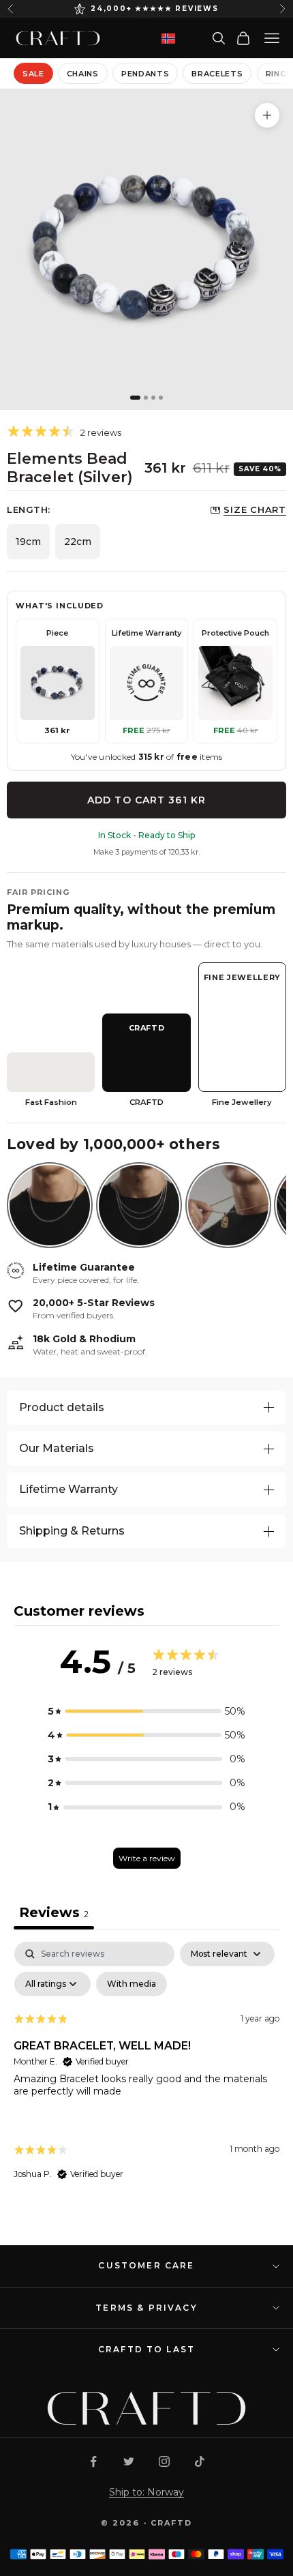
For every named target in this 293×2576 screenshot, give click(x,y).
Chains (83, 74)
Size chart (255, 509)
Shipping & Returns (72, 1531)
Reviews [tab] (54, 1912)
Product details (62, 1407)
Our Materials (57, 1448)
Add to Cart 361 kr (146, 800)
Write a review (147, 1858)
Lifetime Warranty (68, 1489)
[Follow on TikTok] (200, 2461)
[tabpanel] (146, 2073)
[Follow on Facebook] (93, 2461)
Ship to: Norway (146, 2492)
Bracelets (217, 74)
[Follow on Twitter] (129, 2461)
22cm (78, 542)
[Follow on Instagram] (164, 2461)
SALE (33, 74)
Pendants (145, 74)
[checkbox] (132, 1984)
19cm (28, 542)
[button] (146, 1712)
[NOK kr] (168, 39)
